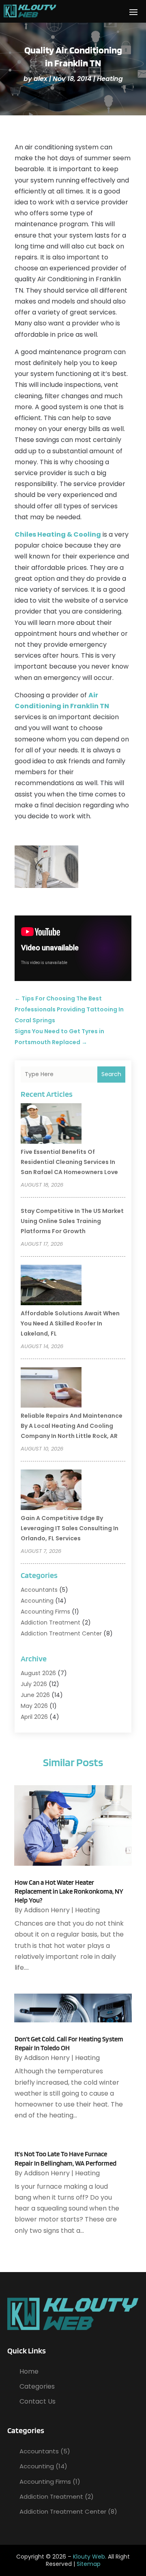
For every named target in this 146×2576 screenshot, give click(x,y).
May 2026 (34, 1706)
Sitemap (89, 2564)
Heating (110, 79)
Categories (37, 2386)
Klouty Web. (90, 2557)
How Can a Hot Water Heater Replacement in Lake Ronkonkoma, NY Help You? (69, 1891)
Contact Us (38, 2401)
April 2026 (34, 1717)
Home (29, 2371)
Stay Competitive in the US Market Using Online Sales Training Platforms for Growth (72, 1221)
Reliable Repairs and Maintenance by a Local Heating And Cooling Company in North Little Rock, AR (72, 1426)
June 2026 (35, 1695)
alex (41, 79)
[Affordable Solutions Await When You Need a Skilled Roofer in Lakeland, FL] (51, 1286)
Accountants (39, 1590)
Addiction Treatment (50, 1622)
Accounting (37, 1601)
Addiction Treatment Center (61, 1633)
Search (111, 1074)
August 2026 (38, 1673)
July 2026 (34, 1684)
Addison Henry (47, 1910)
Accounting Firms (45, 1612)
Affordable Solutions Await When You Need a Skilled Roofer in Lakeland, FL (70, 1323)
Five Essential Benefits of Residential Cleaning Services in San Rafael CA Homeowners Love (69, 1162)
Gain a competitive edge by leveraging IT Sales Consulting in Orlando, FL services (70, 1528)
